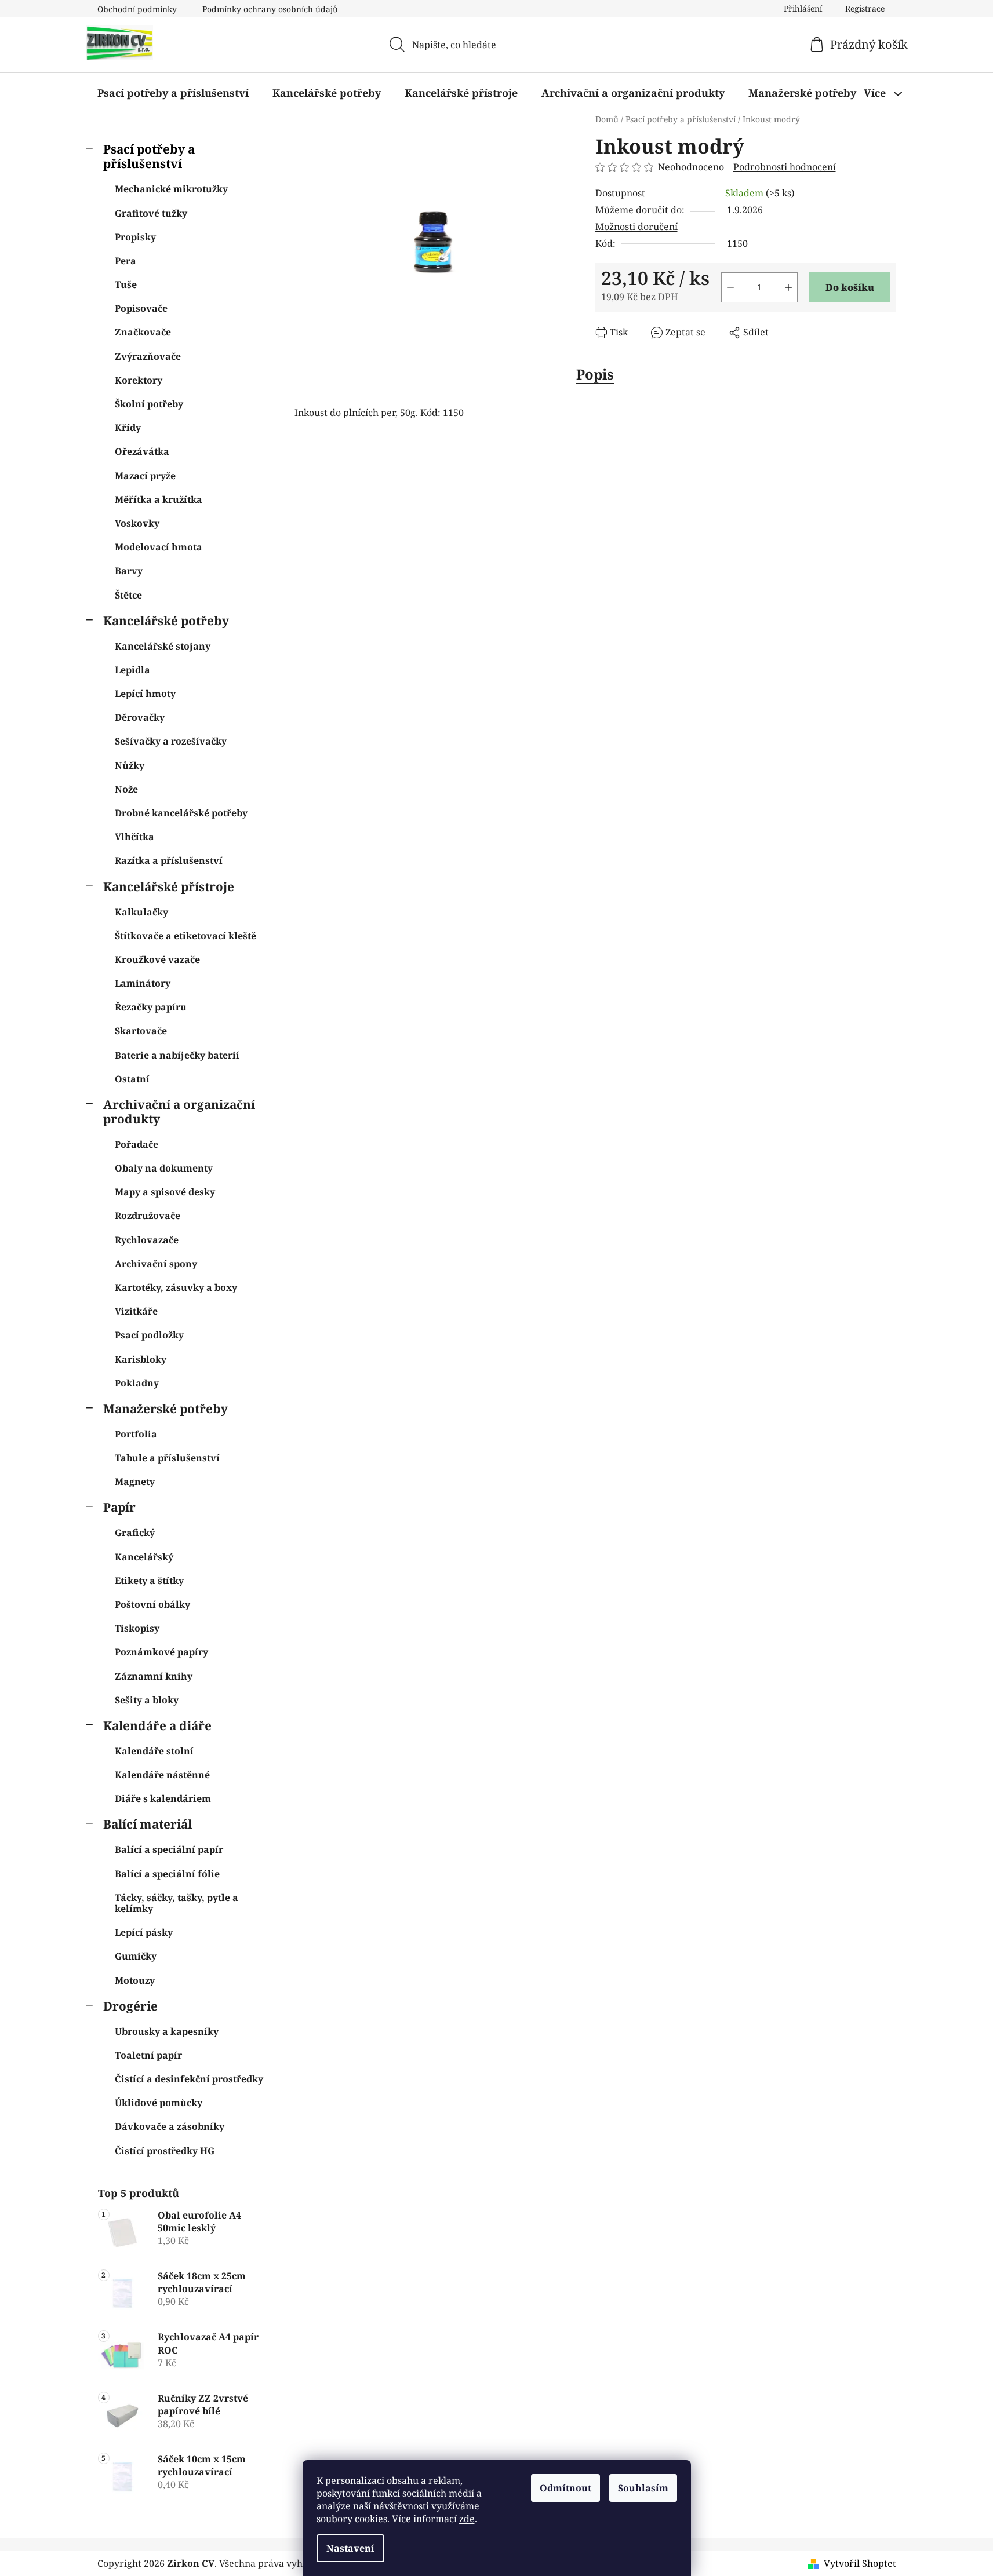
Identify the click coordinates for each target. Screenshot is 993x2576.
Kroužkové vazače (157, 959)
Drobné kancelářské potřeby (181, 813)
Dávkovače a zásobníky (170, 2126)
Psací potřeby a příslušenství (149, 156)
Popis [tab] (595, 374)
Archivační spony (156, 1264)
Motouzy (135, 1980)
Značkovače (143, 332)
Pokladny (137, 1383)
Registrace (865, 8)
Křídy (128, 428)
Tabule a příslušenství (167, 1458)
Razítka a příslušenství (169, 860)
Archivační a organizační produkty (179, 1112)
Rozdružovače (148, 1216)
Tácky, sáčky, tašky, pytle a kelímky (177, 1903)
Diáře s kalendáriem (163, 1798)
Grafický (135, 1533)
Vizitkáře (136, 1311)
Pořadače (137, 1144)
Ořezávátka (142, 451)
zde (467, 2519)
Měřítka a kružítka (159, 499)
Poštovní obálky (152, 1604)
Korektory (139, 380)
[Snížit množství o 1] (730, 287)
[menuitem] (173, 93)
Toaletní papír (148, 2055)
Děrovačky (140, 717)
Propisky (135, 237)
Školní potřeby (149, 404)
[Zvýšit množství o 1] (788, 287)
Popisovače (141, 308)
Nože (126, 789)
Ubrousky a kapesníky (167, 2031)
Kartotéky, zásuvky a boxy (176, 1287)
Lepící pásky (144, 1932)
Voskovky (137, 523)
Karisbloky (141, 1359)
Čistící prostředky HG (165, 2151)
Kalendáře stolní (154, 1751)
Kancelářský (144, 1557)
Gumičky (136, 1956)
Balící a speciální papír (169, 1849)
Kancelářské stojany (163, 646)
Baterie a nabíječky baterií (177, 1055)
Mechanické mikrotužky (171, 189)
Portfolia (136, 1434)
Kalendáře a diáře (157, 1725)
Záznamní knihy (154, 1676)
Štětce (128, 595)
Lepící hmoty (145, 694)
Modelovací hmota (159, 547)
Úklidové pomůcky (159, 2103)
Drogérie (130, 2006)
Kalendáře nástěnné (162, 1775)
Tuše (126, 284)
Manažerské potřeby (165, 1409)
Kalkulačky (141, 912)
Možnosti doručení (636, 227)
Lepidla (132, 670)
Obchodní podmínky (137, 9)
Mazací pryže (145, 476)
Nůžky (130, 765)
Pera (126, 261)
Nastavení (350, 2548)
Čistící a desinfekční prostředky (189, 2079)
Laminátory (143, 983)
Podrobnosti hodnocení (785, 167)
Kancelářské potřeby (166, 621)
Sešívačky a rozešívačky (171, 741)
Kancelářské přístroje (169, 886)
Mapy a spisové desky (165, 1192)
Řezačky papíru (151, 1007)
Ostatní (132, 1079)
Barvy (129, 571)
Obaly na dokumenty (164, 1168)
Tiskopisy (137, 1628)
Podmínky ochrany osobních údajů (270, 9)
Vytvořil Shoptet (860, 2563)
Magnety (135, 1482)
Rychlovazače (147, 1240)
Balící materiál (148, 1824)
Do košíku (850, 287)
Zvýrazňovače (148, 356)
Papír (119, 1507)
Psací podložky (149, 1335)
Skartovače (141, 1031)
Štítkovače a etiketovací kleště (185, 936)
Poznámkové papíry (161, 1652)
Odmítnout (565, 2488)
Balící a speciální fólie (167, 1874)
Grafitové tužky (151, 213)
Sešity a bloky (147, 1700)
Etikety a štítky (149, 1581)
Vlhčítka (134, 837)
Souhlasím (643, 2488)
